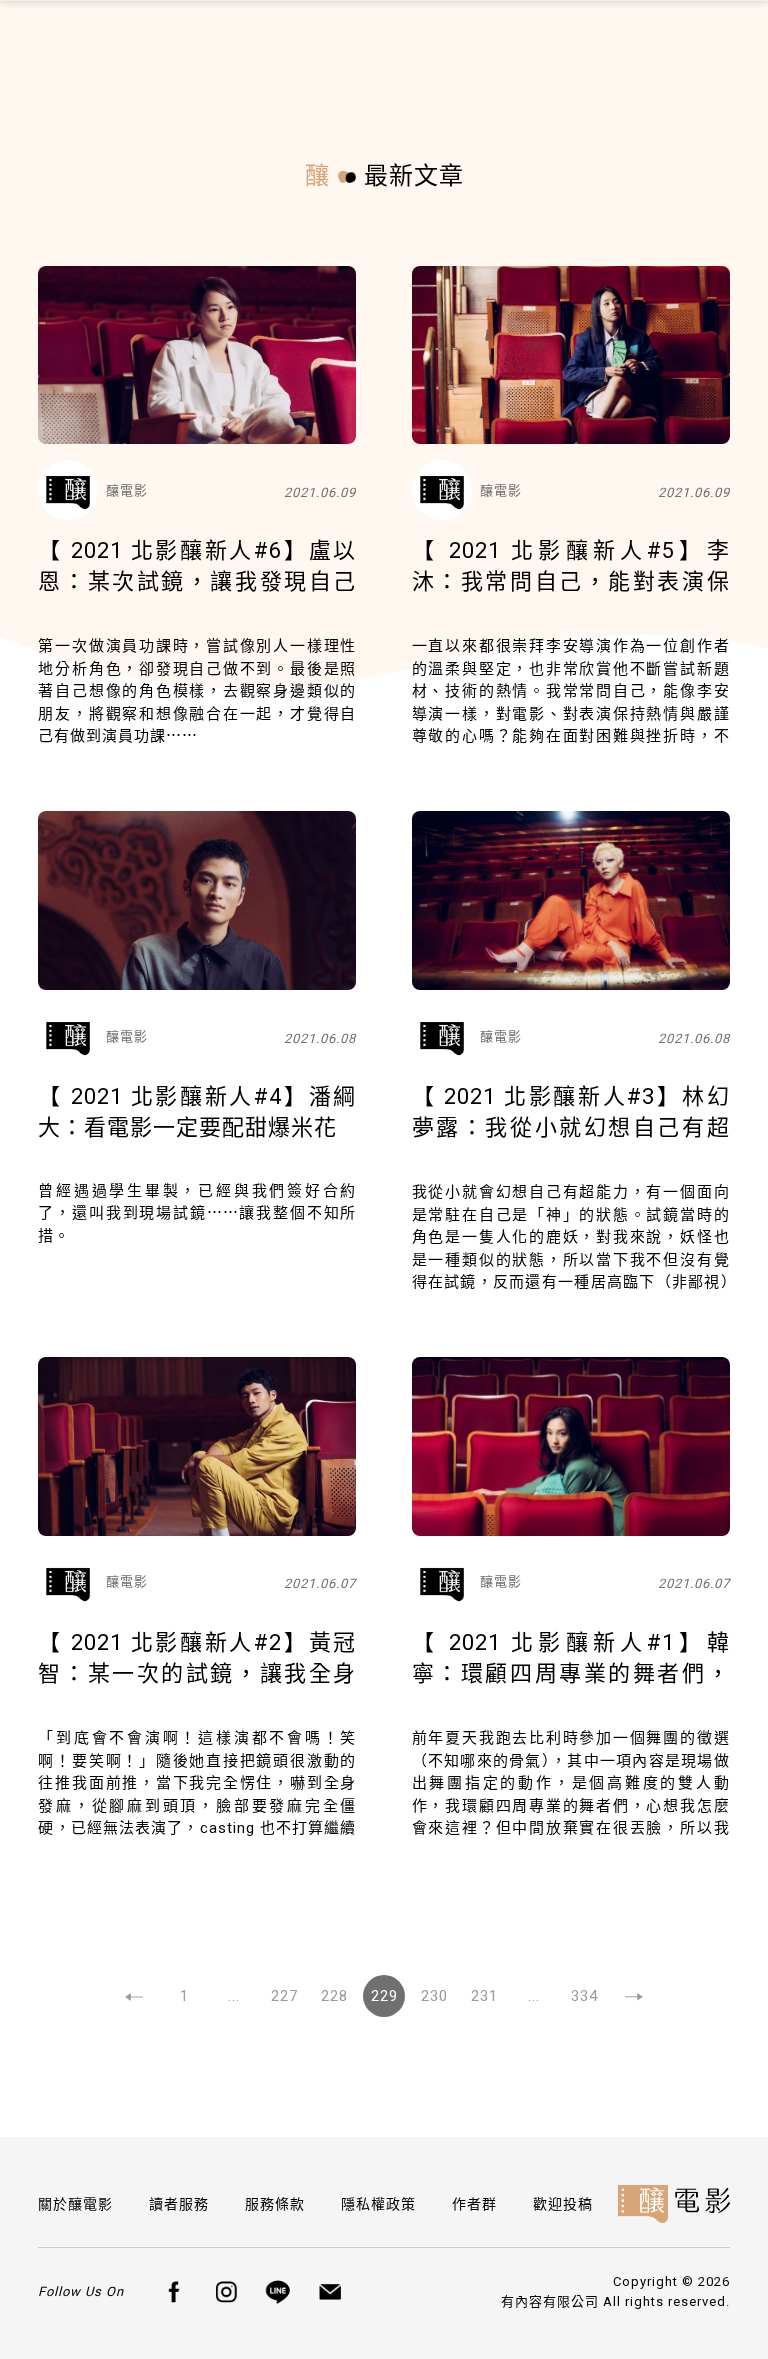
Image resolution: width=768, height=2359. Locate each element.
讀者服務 (179, 2204)
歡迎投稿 (563, 2204)
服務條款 (275, 2204)
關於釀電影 (75, 2204)
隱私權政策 (378, 2204)
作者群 (474, 2204)
